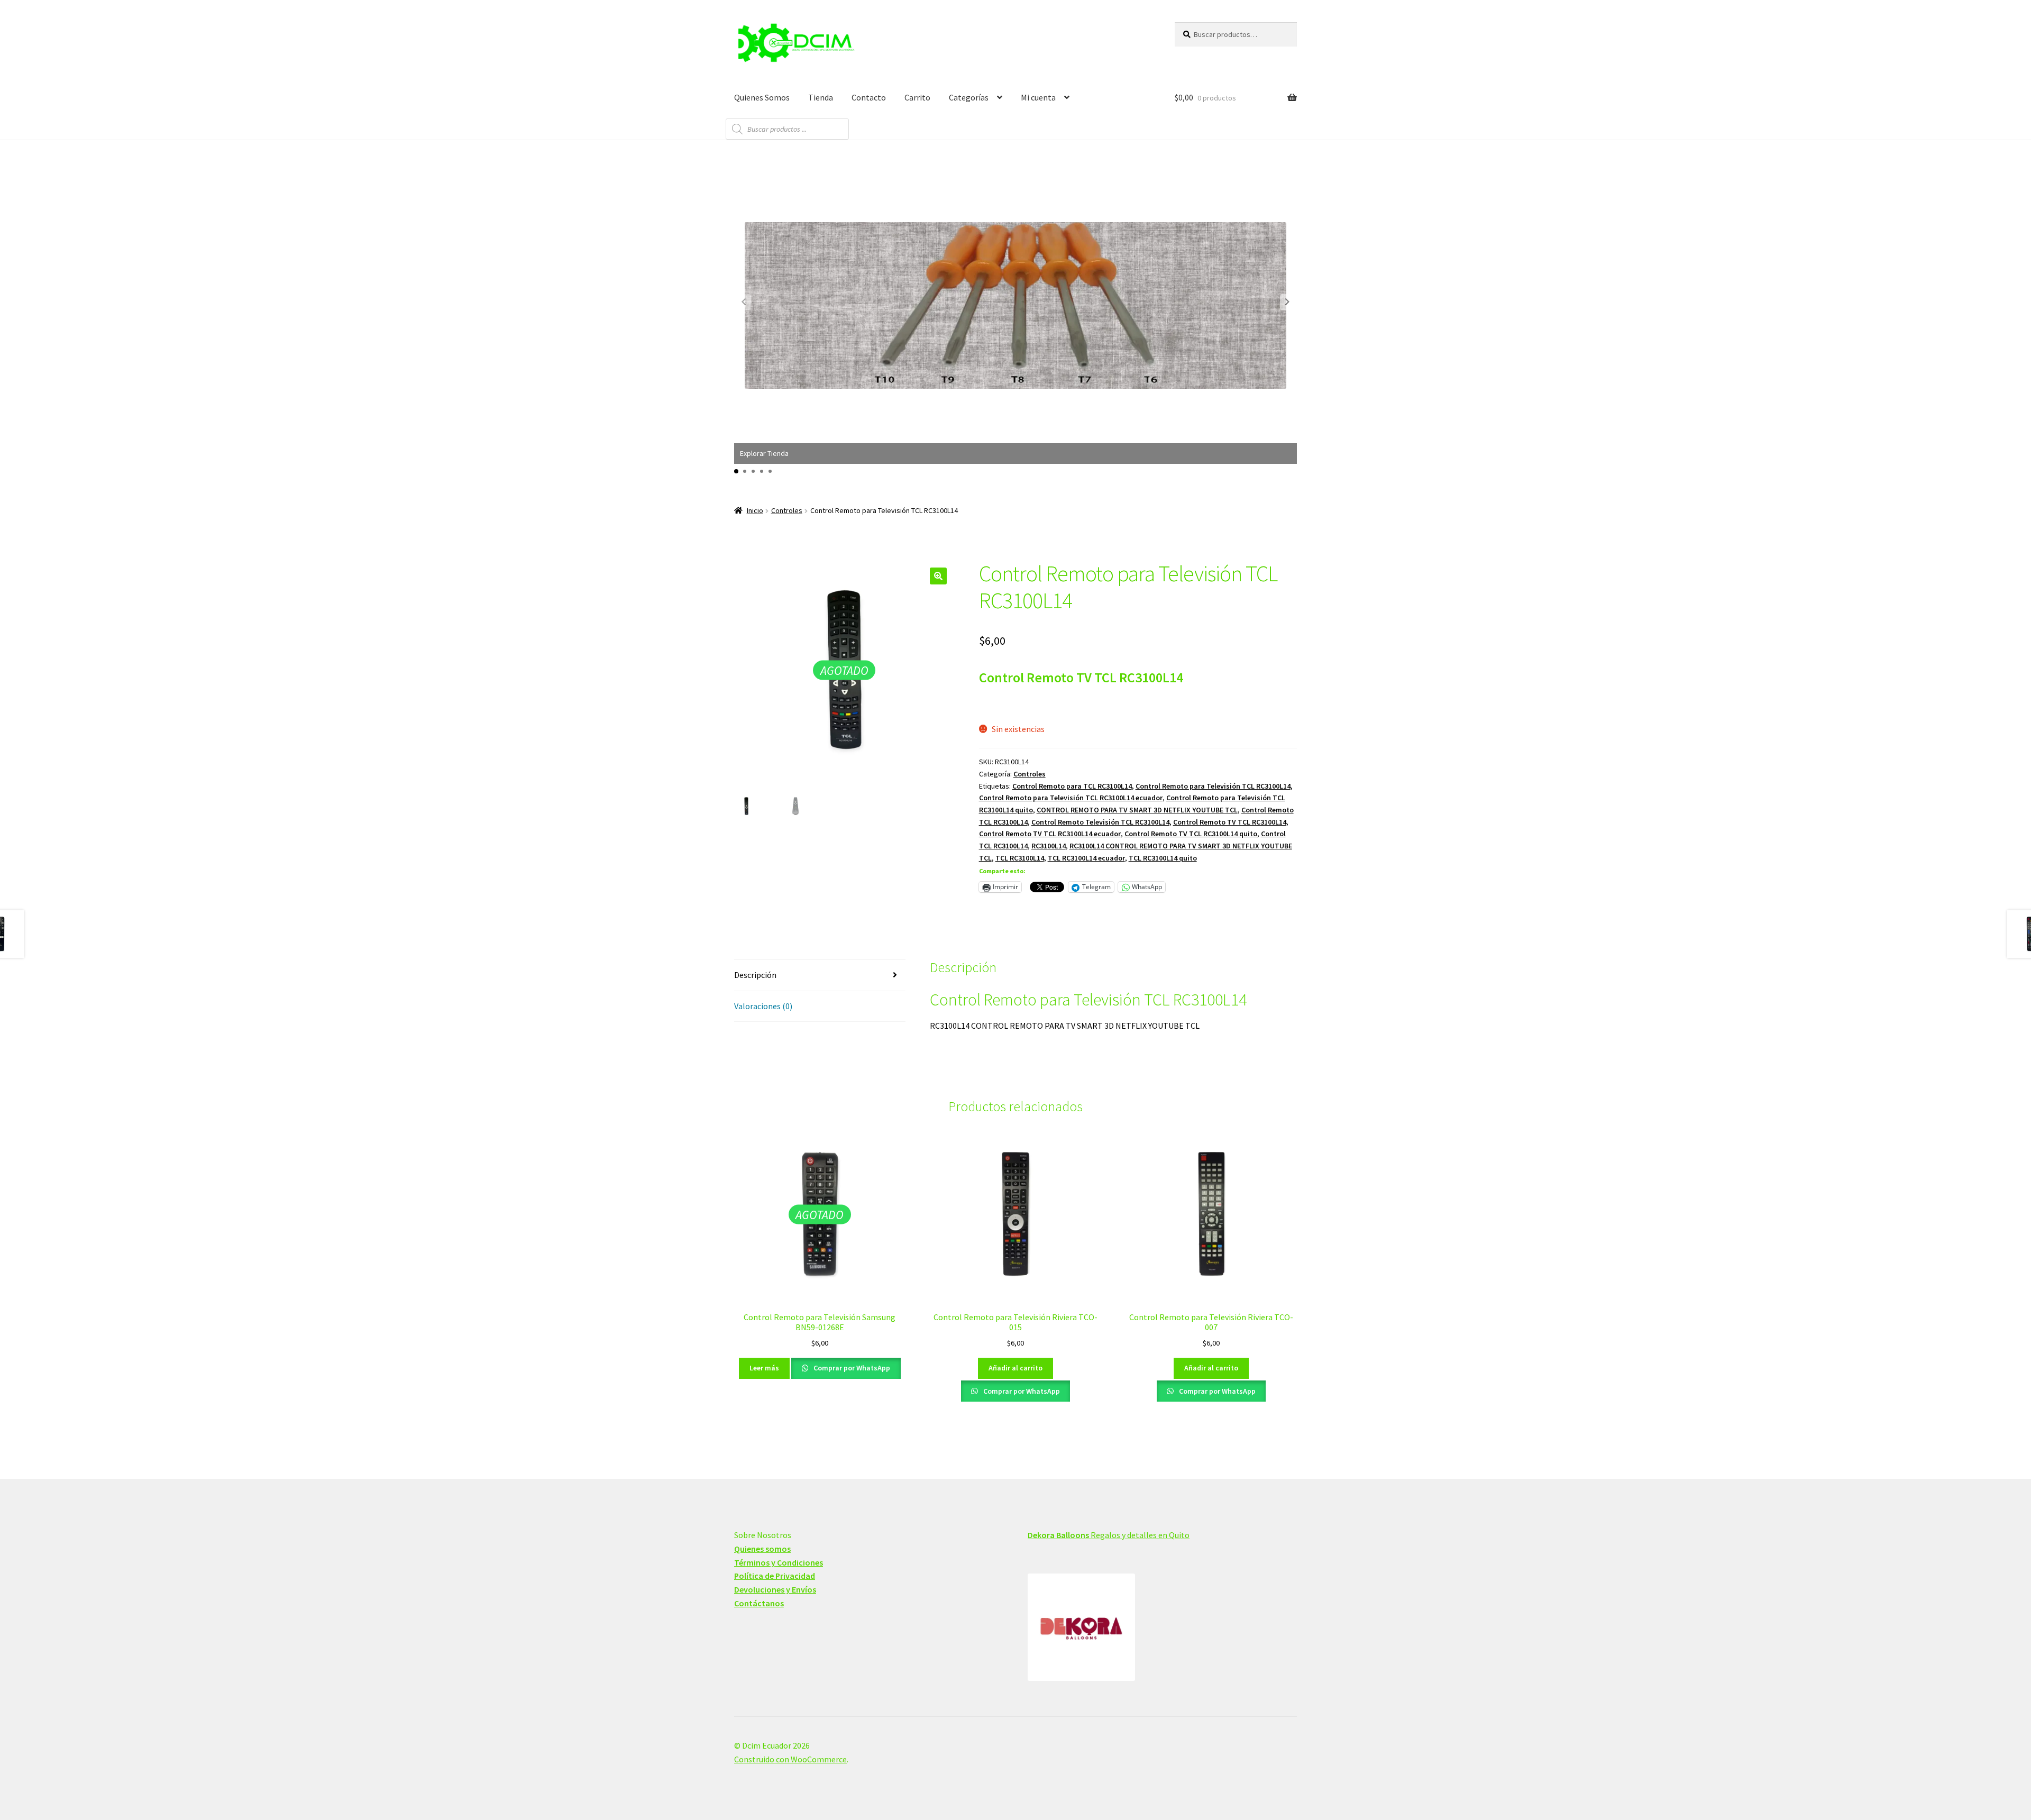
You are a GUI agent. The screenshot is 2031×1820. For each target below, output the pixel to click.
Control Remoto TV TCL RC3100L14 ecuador (1050, 834)
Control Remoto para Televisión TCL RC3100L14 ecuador (1071, 798)
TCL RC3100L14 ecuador (1086, 858)
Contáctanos (759, 1603)
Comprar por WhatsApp (851, 1368)
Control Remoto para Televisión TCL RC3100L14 (1213, 786)
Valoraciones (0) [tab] (763, 1006)
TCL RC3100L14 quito (1163, 858)
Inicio (755, 510)
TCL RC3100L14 (1020, 858)
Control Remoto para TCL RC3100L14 (1072, 786)
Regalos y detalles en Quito (1109, 1535)
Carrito (917, 97)
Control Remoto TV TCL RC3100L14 (1230, 822)
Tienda (821, 97)
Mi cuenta (1038, 97)
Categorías (969, 97)
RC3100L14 (1049, 846)
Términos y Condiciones (779, 1562)
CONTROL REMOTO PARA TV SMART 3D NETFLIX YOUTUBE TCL (1137, 810)
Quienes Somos (762, 97)
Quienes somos (762, 1549)
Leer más (764, 1368)
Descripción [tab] (755, 975)
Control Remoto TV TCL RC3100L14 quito (1191, 834)
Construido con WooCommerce (790, 1759)
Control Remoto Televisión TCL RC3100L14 (1100, 822)
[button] (1287, 302)
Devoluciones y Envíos (775, 1589)
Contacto (869, 97)
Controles (787, 510)
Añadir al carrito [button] (1015, 1368)
